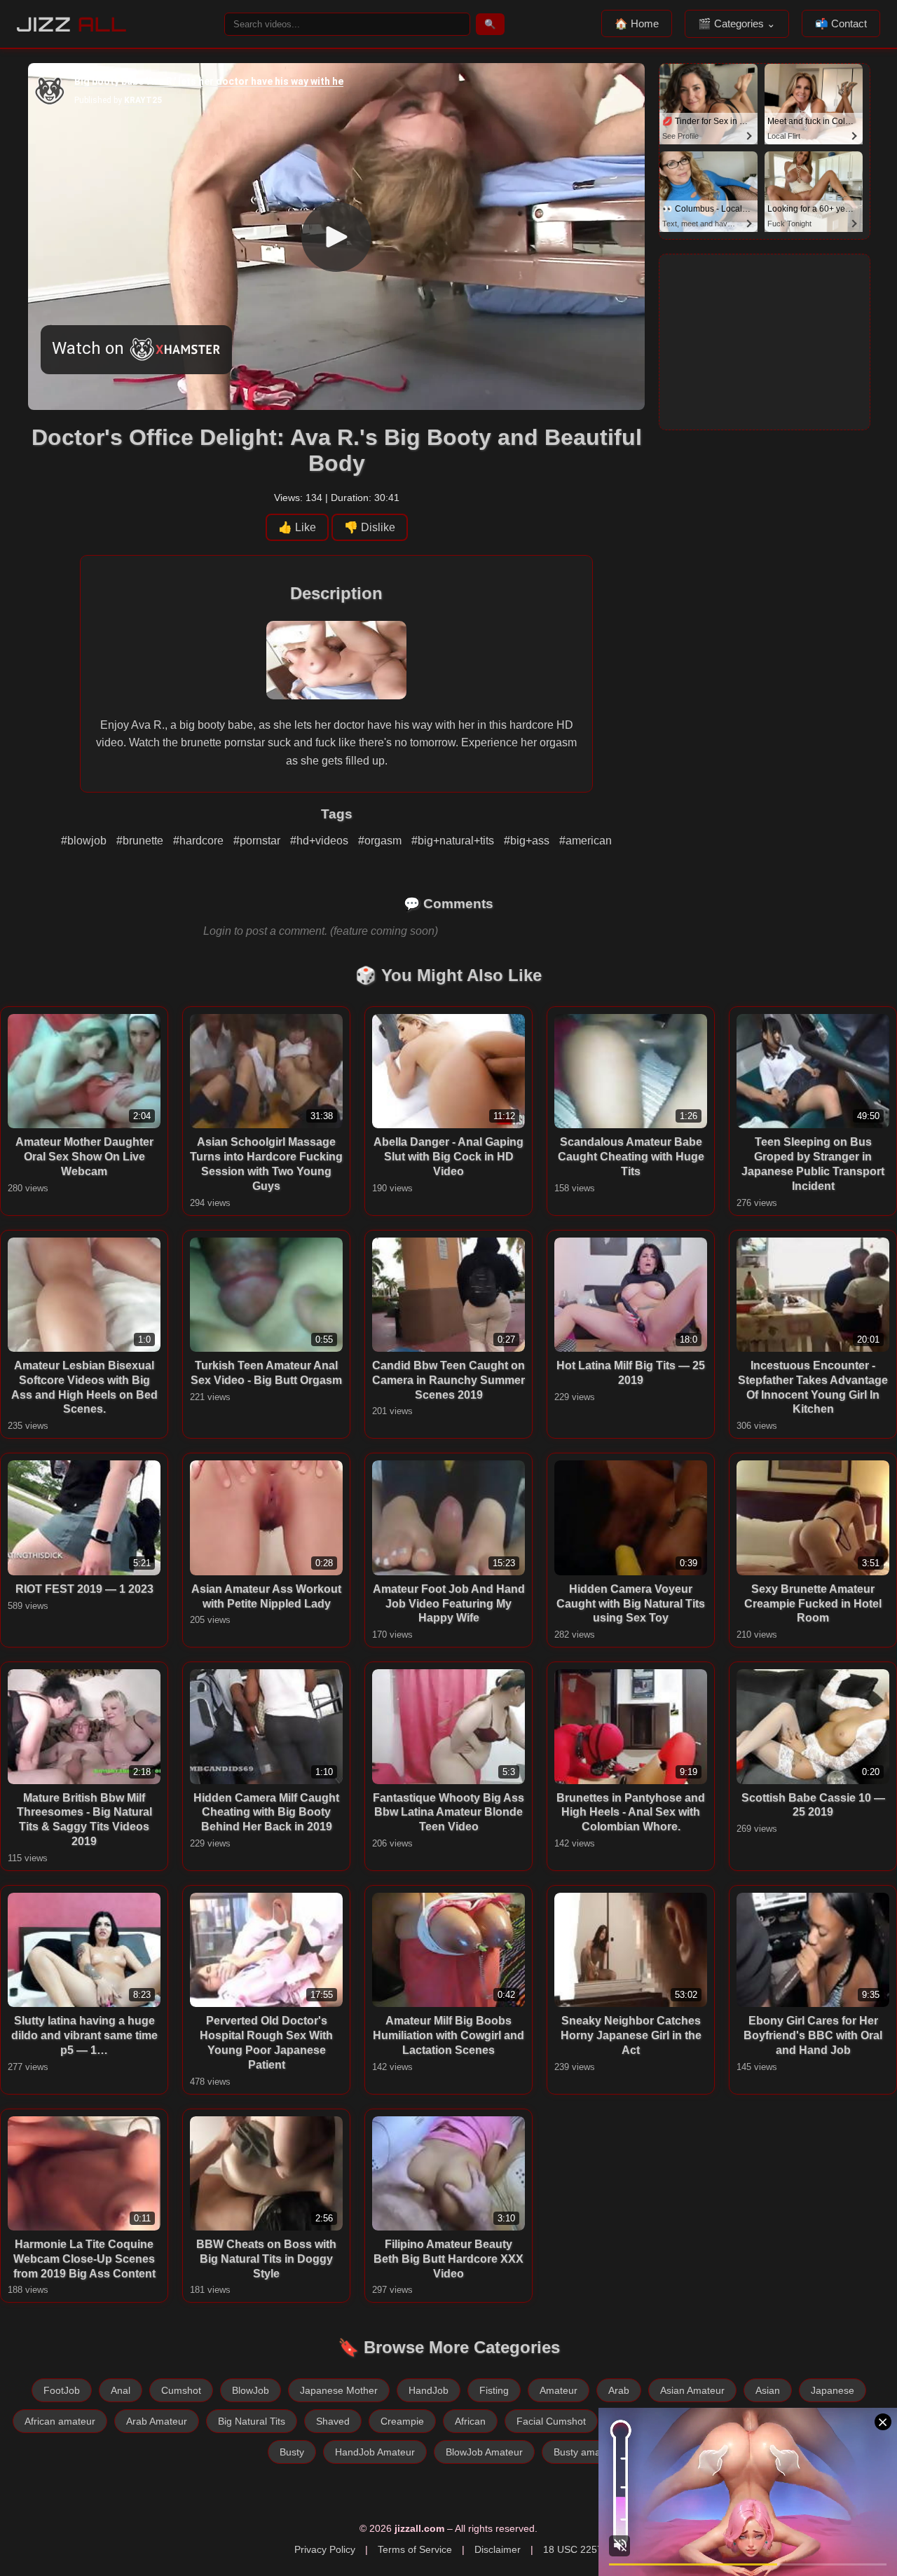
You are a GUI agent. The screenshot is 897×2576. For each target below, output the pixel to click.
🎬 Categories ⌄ (737, 23)
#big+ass (528, 841)
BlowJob (251, 2390)
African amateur (60, 2421)
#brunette (141, 841)
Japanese (833, 2390)
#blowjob (85, 841)
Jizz (72, 24)
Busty (292, 2452)
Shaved (333, 2421)
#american (586, 841)
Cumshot (181, 2390)
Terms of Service (415, 2549)
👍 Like (297, 527)
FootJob (62, 2390)
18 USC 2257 (573, 2549)
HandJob (429, 2390)
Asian (768, 2390)
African (470, 2421)
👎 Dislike (370, 527)
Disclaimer (498, 2549)
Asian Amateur (692, 2390)
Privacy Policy (325, 2549)
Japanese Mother (339, 2390)
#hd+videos (321, 841)
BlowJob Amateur (484, 2452)
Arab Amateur (157, 2421)
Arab (619, 2390)
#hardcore (200, 841)
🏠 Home (637, 23)
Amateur (559, 2390)
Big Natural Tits (252, 2421)
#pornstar (258, 841)
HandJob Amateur (375, 2452)
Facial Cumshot (551, 2421)
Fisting (494, 2390)
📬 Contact (841, 23)
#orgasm (381, 841)
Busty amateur (586, 2452)
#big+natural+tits (454, 841)
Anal (121, 2390)
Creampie (402, 2421)
